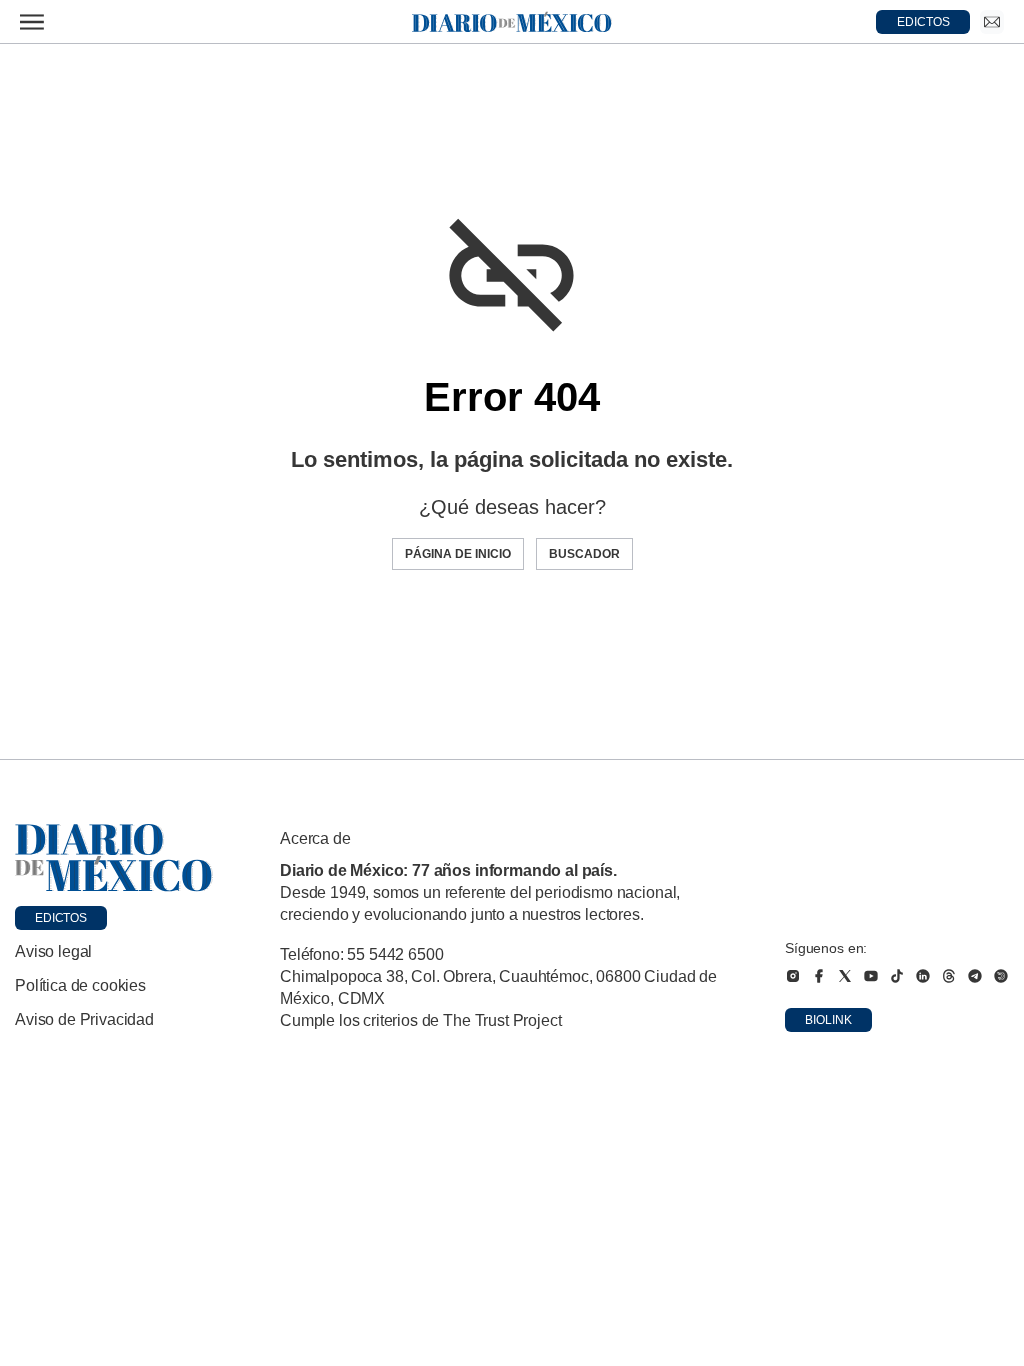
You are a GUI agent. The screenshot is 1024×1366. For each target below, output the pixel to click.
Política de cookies (80, 985)
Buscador (584, 554)
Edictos (61, 918)
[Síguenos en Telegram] (975, 976)
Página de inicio (458, 554)
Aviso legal (53, 951)
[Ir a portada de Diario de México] (114, 858)
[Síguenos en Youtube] (871, 976)
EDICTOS (923, 22)
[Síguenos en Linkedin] (923, 976)
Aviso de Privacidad (84, 1019)
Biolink (828, 1020)
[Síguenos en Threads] (949, 976)
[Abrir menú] (32, 22)
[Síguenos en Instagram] (793, 976)
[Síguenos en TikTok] (897, 976)
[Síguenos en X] (845, 976)
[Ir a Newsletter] (992, 22)
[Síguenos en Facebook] (819, 976)
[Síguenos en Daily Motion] (1001, 976)
